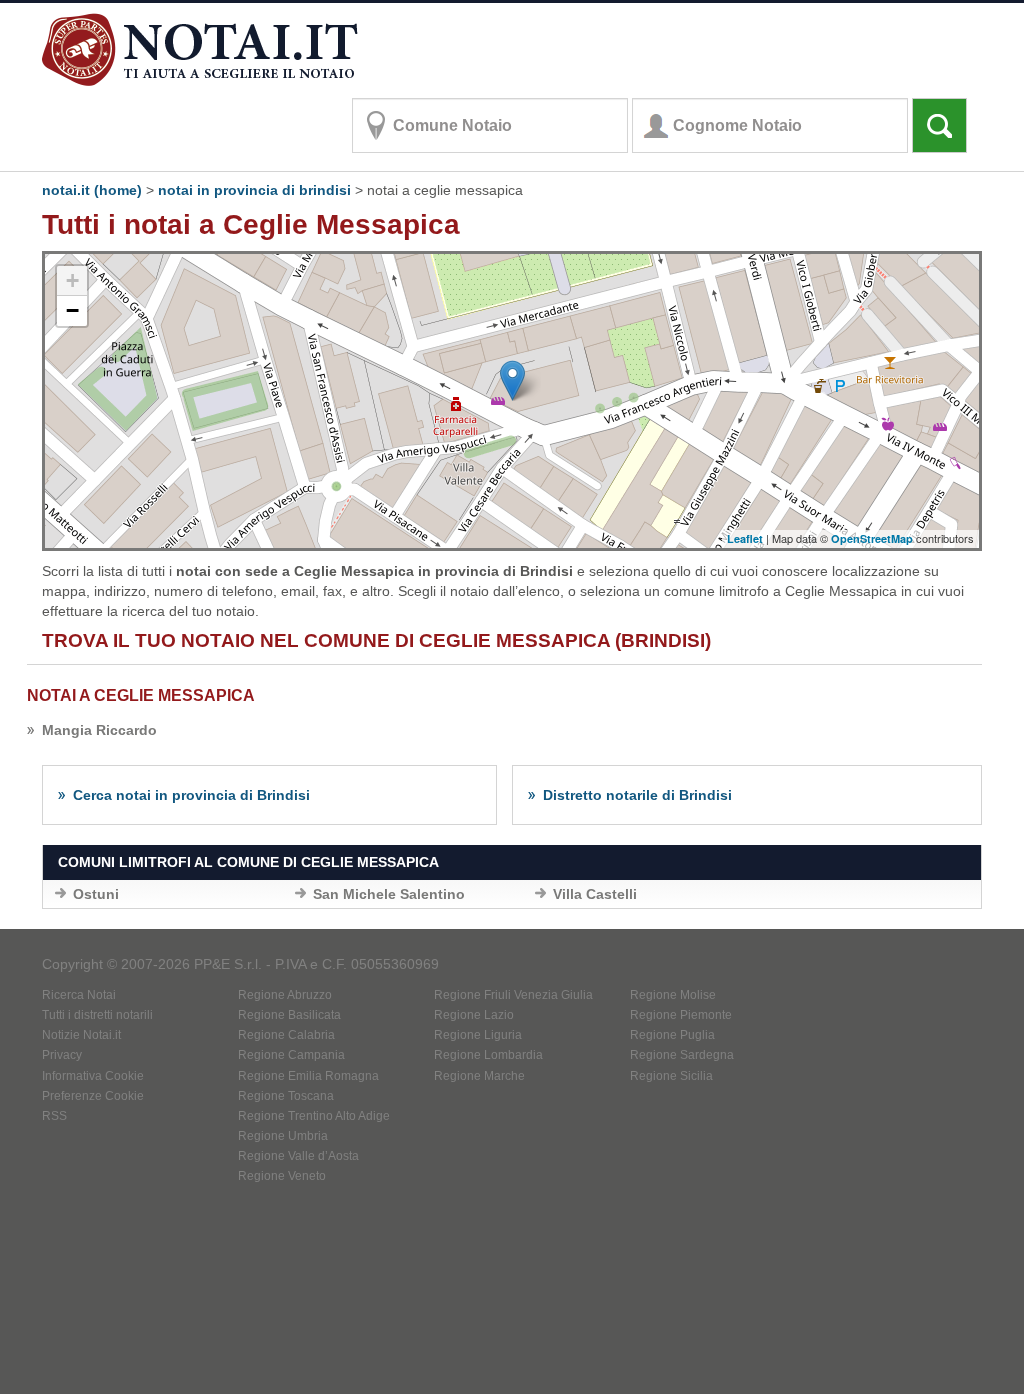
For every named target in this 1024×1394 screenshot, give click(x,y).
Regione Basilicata (289, 1015)
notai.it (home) (92, 190)
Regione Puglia (672, 1035)
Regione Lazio (474, 1015)
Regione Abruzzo (285, 995)
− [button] (72, 310)
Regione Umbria (283, 1136)
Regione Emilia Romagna (308, 1076)
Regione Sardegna (682, 1055)
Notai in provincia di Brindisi (254, 190)
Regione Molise (673, 995)
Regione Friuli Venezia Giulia (513, 995)
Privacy (62, 1055)
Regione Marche (479, 1076)
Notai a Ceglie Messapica (141, 695)
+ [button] (72, 280)
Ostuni (96, 894)
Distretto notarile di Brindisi (637, 795)
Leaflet (745, 538)
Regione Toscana (286, 1096)
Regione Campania (291, 1055)
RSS (54, 1116)
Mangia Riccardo (99, 730)
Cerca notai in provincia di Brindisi (191, 795)
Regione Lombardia (488, 1055)
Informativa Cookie (93, 1076)
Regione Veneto (282, 1176)
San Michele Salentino (389, 894)
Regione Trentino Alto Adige (314, 1116)
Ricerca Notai (79, 995)
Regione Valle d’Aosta (298, 1156)
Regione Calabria (286, 1035)
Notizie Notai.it (81, 1035)
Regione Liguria (478, 1035)
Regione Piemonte (681, 1015)
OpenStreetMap (872, 538)
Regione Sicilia (671, 1076)
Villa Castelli (595, 894)
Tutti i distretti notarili (97, 1015)
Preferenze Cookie (93, 1096)
